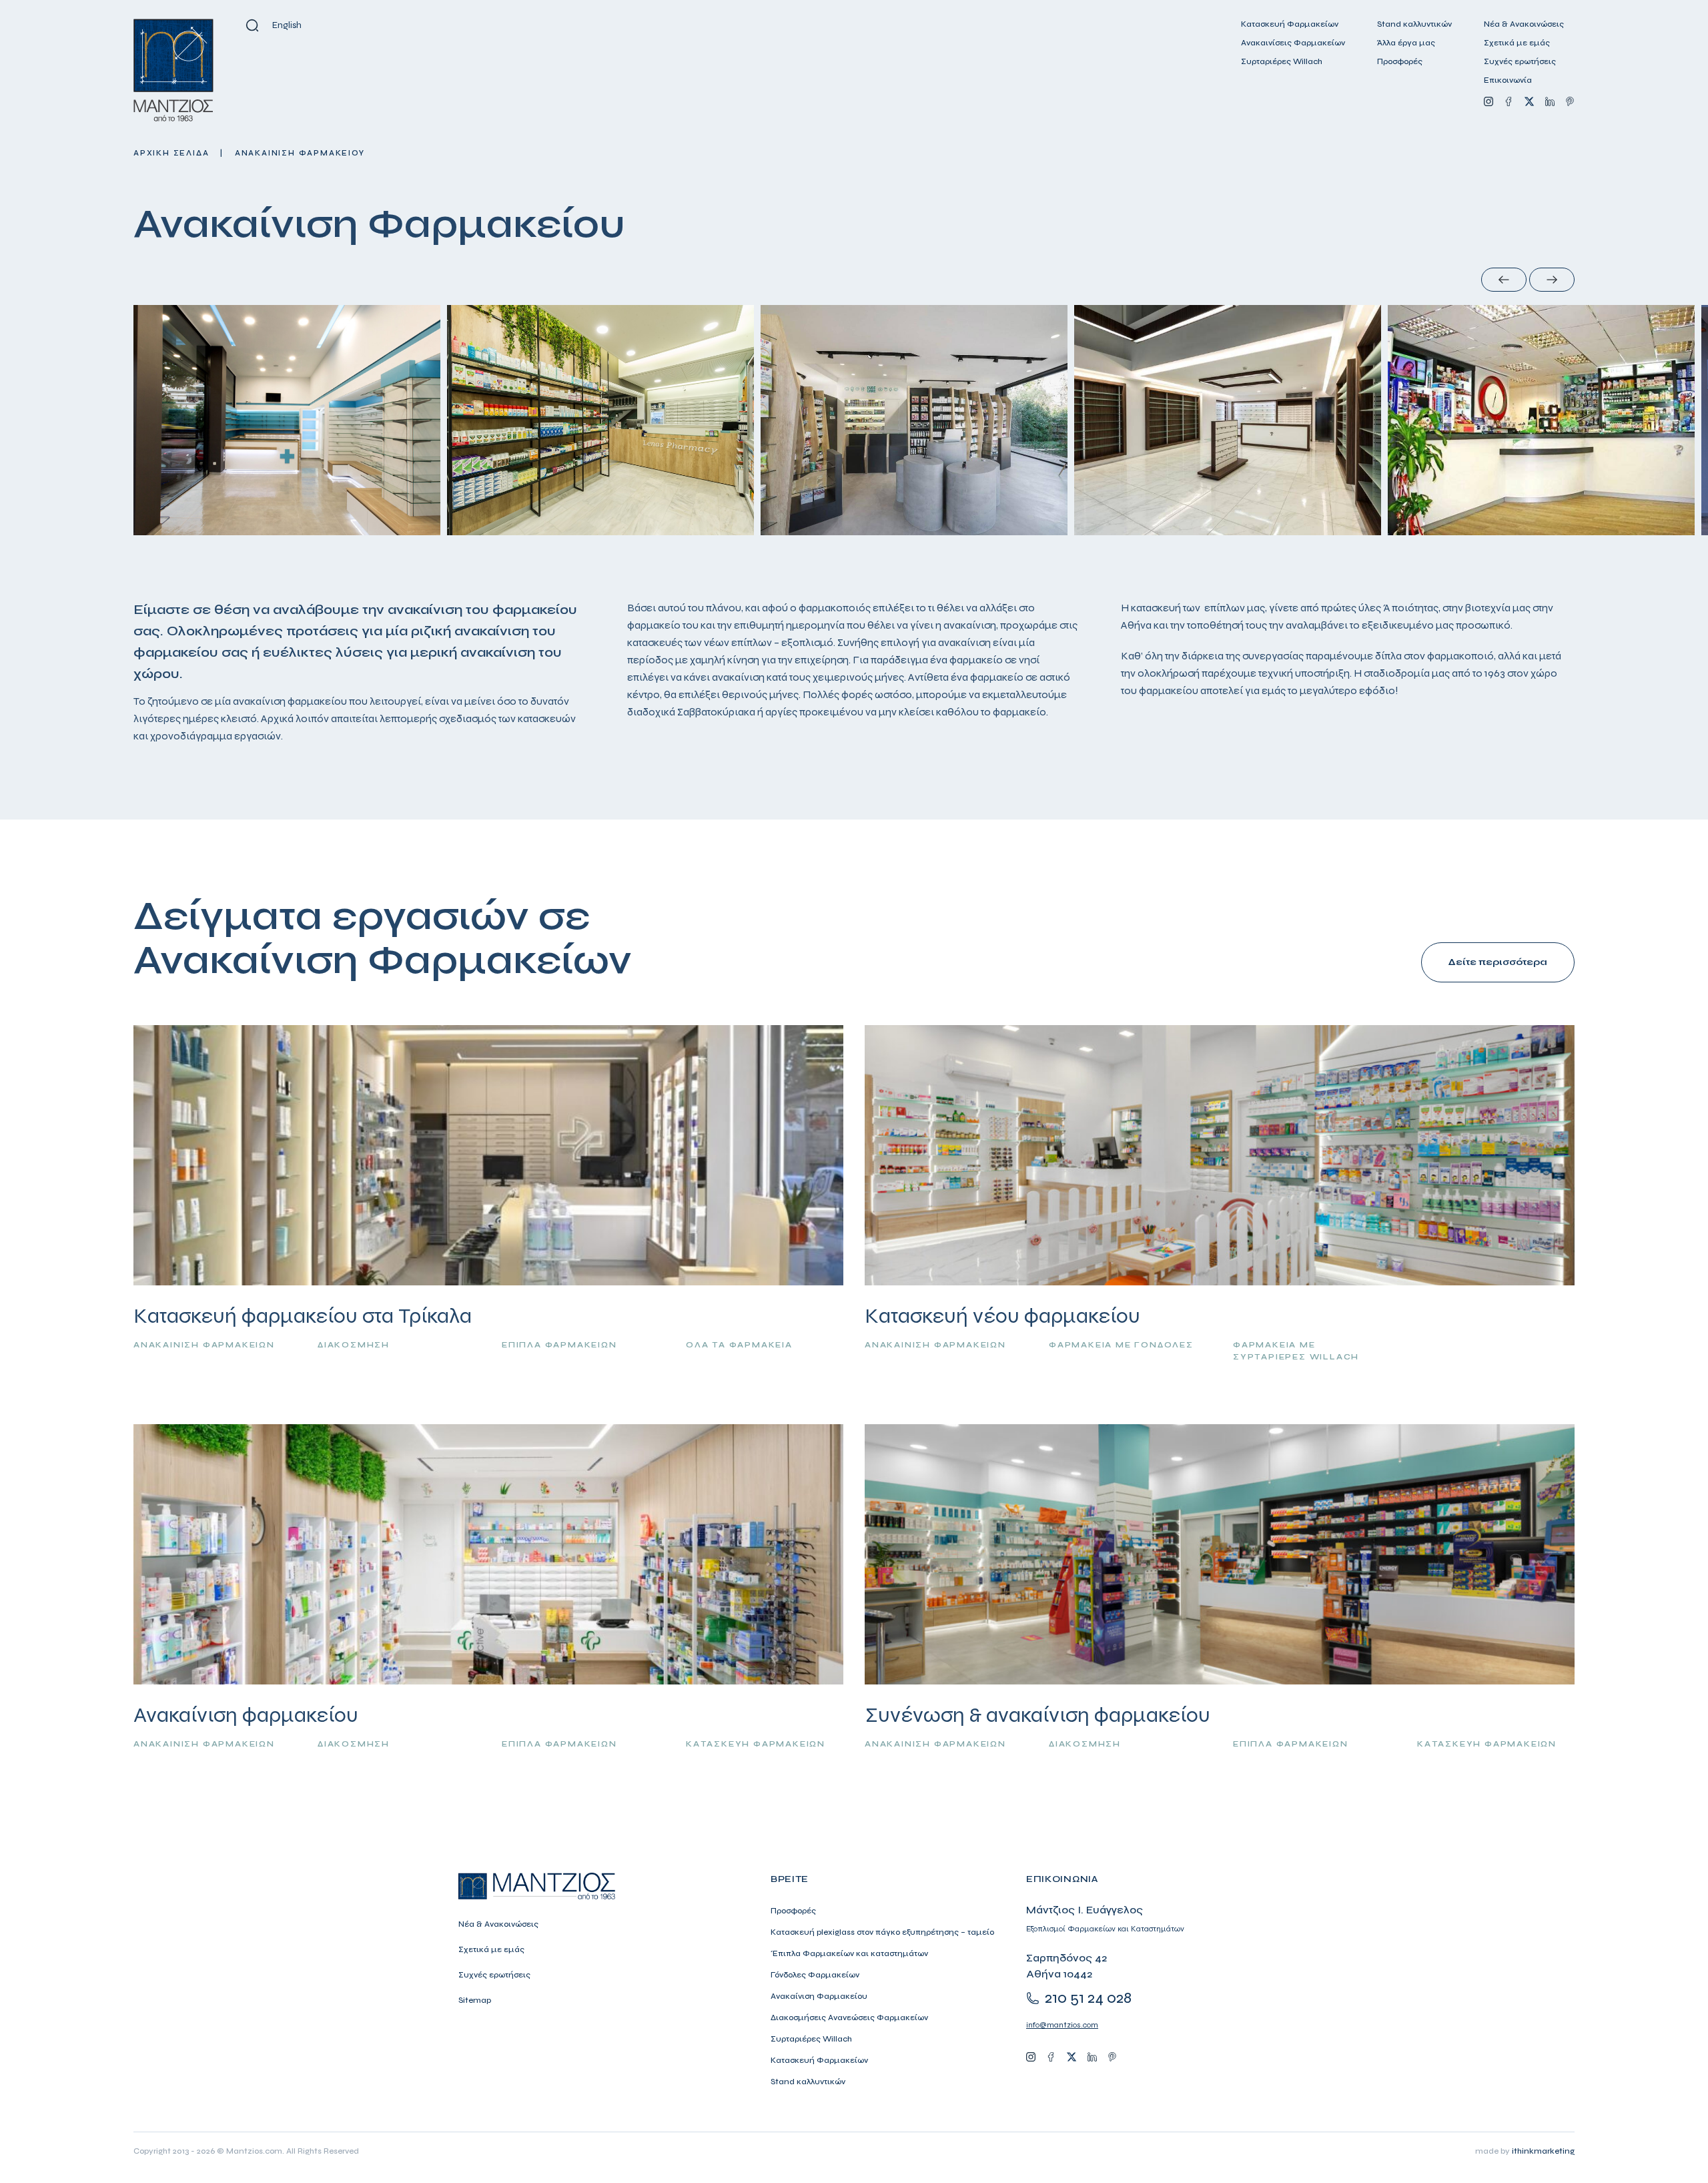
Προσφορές (1400, 61)
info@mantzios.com (1062, 2025)
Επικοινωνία (1508, 80)
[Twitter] (1529, 101)
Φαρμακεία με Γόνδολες (1121, 1345)
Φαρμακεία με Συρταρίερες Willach (1296, 1351)
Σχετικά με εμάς (1517, 43)
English (287, 25)
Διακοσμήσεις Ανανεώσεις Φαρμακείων (849, 2017)
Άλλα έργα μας (1406, 43)
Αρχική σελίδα (171, 153)
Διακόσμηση (354, 1345)
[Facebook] (1509, 101)
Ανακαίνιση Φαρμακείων (204, 1345)
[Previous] (1504, 280)
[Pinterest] (1570, 101)
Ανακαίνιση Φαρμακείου (819, 1996)
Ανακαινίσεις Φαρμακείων (1293, 43)
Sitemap (475, 2000)
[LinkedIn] (1550, 101)
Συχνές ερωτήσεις (1520, 61)
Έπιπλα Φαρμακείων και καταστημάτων (849, 1953)
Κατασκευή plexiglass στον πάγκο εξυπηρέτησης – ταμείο (882, 1932)
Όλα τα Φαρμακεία (739, 1345)
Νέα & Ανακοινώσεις (1524, 24)
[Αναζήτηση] (252, 25)
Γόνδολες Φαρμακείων (815, 1975)
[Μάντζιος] (173, 70)
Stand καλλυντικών (1414, 24)
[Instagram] (1488, 101)
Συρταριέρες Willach (1282, 61)
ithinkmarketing (1543, 2151)
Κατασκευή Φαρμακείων (1290, 24)
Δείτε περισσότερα (1498, 962)
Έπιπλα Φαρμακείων (559, 1345)
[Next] (1552, 280)
